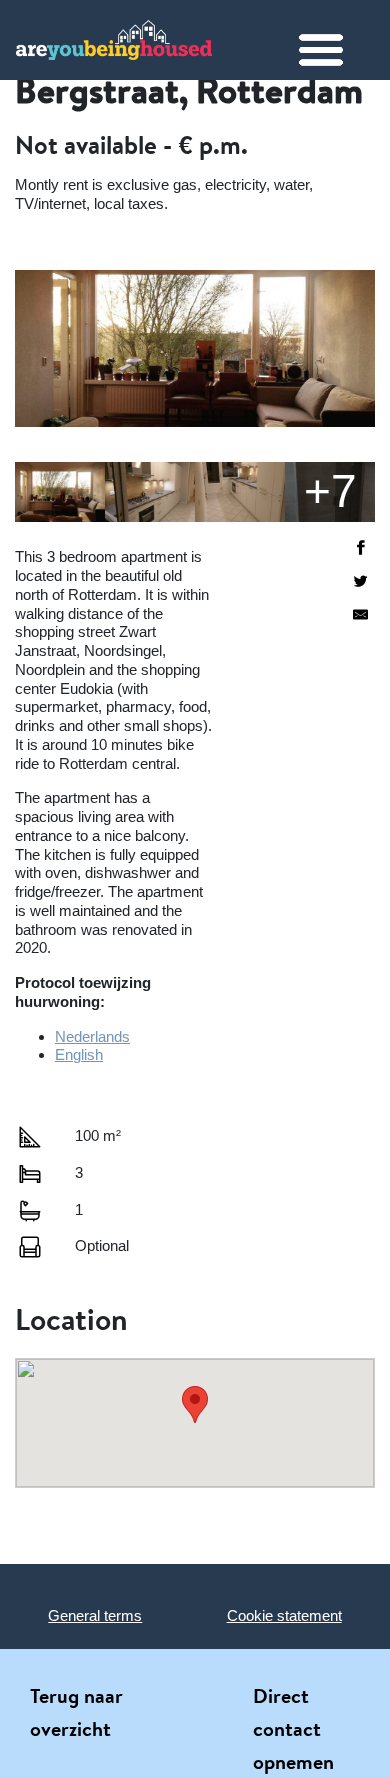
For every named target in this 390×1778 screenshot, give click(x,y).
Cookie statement (284, 1615)
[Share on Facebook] (360, 549)
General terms (95, 1615)
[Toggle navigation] (336, 50)
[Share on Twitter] (360, 583)
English (79, 1054)
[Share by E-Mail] (360, 616)
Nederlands (92, 1036)
